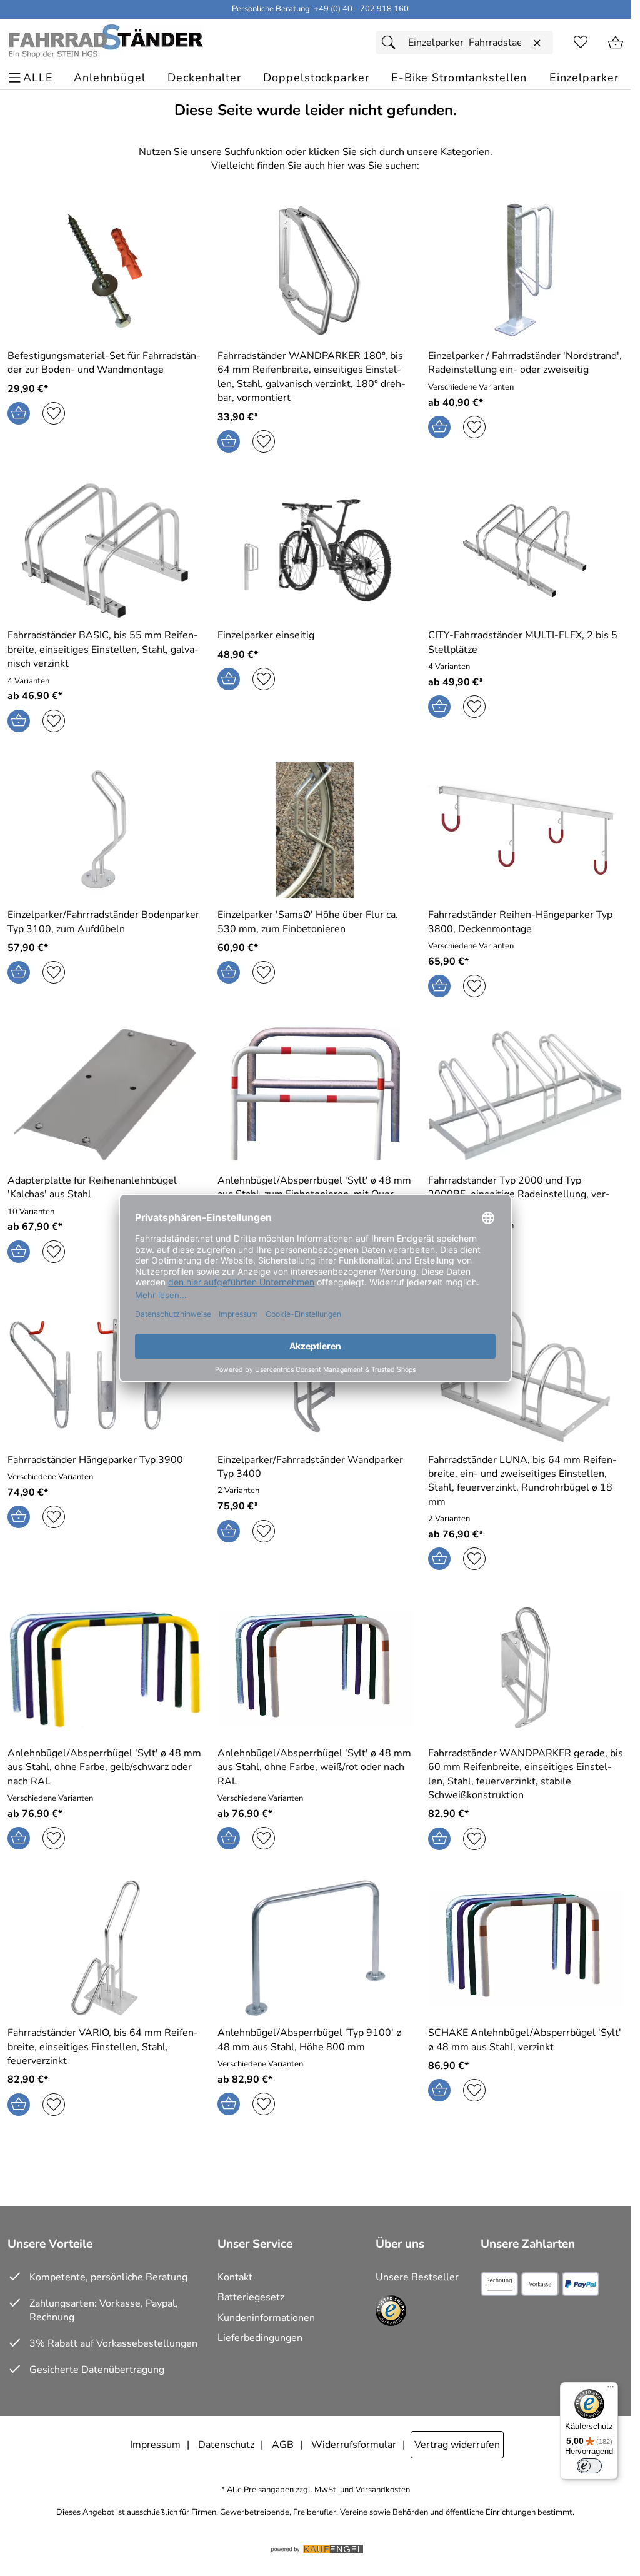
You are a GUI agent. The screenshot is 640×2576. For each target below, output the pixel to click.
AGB (283, 2445)
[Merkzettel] (581, 43)
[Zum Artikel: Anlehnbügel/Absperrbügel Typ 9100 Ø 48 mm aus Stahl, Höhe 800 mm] (315, 1948)
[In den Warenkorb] (19, 413)
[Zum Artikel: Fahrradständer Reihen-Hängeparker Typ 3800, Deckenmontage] (526, 830)
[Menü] (611, 2390)
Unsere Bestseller (417, 2277)
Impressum (155, 2445)
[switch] (589, 2466)
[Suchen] (392, 43)
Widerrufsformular (354, 2445)
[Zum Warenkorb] (616, 43)
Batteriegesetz (251, 2297)
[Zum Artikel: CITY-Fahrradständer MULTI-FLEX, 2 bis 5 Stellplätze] (526, 551)
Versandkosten (383, 2490)
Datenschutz (226, 2445)
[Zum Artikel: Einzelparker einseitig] (315, 551)
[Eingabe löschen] (537, 43)
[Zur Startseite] (105, 43)
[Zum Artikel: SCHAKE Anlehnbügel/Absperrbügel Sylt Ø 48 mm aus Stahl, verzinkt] (526, 1948)
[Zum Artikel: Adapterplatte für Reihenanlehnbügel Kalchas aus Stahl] (105, 1095)
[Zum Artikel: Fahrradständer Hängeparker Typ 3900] (105, 1375)
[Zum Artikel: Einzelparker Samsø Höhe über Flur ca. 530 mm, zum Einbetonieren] (315, 830)
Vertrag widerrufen (457, 2445)
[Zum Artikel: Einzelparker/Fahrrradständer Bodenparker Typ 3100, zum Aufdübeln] (105, 830)
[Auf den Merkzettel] (54, 413)
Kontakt (235, 2277)
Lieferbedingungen (260, 2338)
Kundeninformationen (266, 2318)
